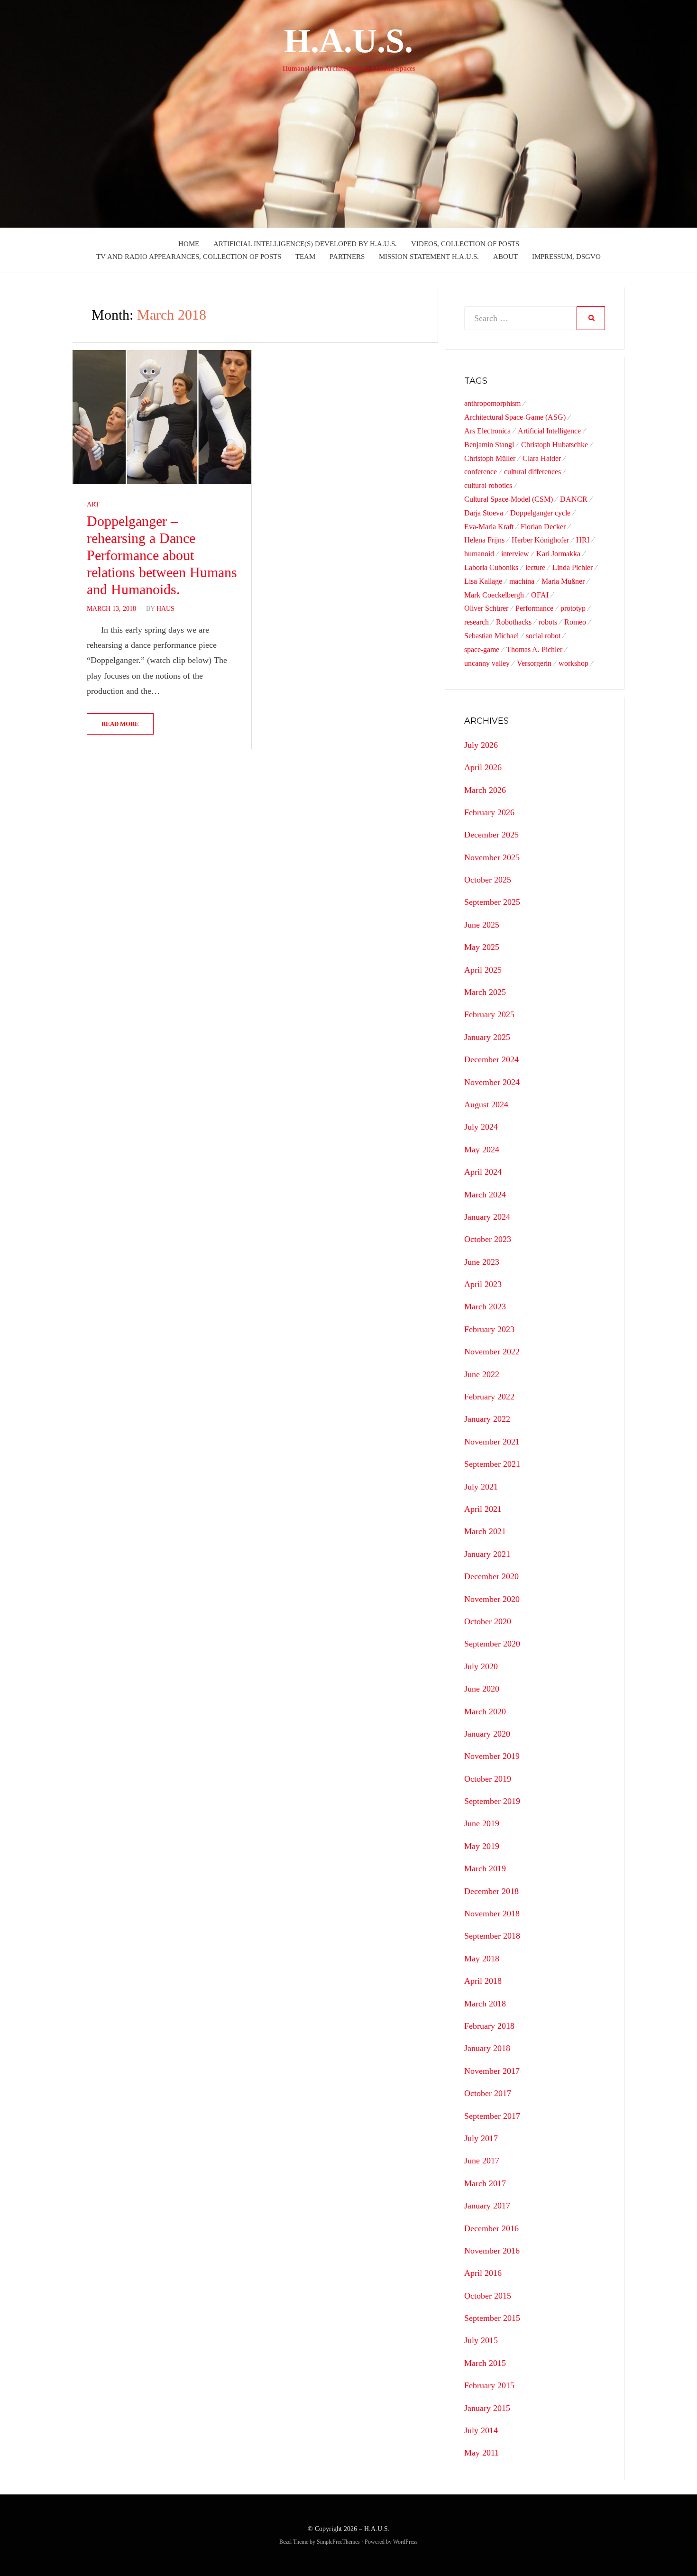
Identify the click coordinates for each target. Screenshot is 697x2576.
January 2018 (487, 2048)
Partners (347, 257)
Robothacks (514, 622)
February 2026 (489, 812)
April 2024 (483, 1172)
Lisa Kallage (483, 581)
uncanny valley (487, 663)
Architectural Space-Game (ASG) (515, 417)
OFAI (540, 595)
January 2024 (487, 1217)
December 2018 (491, 1891)
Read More (120, 724)
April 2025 (483, 970)
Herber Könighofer (540, 540)
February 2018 (489, 2026)
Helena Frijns (484, 540)
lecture (535, 567)
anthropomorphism (492, 403)
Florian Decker (543, 527)
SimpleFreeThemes (338, 2542)
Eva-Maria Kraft (489, 527)
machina (522, 581)
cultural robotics (488, 485)
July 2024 (481, 1127)
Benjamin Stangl (489, 445)
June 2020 (482, 1689)
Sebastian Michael (491, 636)
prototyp (573, 608)
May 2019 (482, 1846)
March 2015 (485, 2363)
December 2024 (491, 1059)
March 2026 (485, 790)
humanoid (479, 554)
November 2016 (492, 2251)
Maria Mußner (563, 581)
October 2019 (488, 1779)
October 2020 (488, 1621)
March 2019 (485, 1868)
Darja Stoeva (484, 513)
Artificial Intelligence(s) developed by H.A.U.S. (305, 244)
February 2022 (489, 1397)
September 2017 (492, 2116)
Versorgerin (534, 663)
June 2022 (482, 1374)
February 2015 (489, 2385)
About (505, 257)
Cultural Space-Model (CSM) (509, 499)
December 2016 (491, 2228)
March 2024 (485, 1195)
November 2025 (492, 857)
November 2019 (492, 1756)
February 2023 (489, 1329)
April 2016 (483, 2273)
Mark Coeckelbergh (494, 595)
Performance (534, 608)
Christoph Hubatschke (555, 445)
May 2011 (481, 2453)
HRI (583, 540)
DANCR (574, 499)
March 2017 (485, 2183)
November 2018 (492, 1914)
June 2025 (482, 925)
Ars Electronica (487, 431)
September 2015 (492, 2318)
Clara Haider (542, 458)
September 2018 (492, 1936)
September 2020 (492, 1644)
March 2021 (485, 1531)
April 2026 (483, 767)
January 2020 (487, 1734)
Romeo (575, 622)
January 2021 (487, 1554)
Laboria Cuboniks (491, 567)
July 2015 (481, 2340)
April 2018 (483, 1981)
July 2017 (481, 2138)
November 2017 (492, 2071)
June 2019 (482, 1823)
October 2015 (488, 2296)
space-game (482, 649)
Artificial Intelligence (549, 431)
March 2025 (485, 992)
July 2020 (481, 1666)
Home (189, 244)
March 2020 (485, 1711)
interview (515, 554)
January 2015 (487, 2408)
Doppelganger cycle (540, 513)
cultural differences (532, 472)
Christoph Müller (490, 458)
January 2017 (487, 2206)
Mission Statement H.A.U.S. (429, 257)
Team (305, 257)
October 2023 (488, 1239)
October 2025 (488, 880)
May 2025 (482, 947)
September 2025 (492, 902)
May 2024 (482, 1150)
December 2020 (491, 1576)
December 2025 (491, 835)
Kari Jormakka (558, 554)
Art (93, 504)
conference (481, 472)
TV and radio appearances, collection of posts (189, 257)
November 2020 (492, 1599)
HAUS (165, 609)
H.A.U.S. (348, 41)
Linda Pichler (573, 567)
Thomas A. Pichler (534, 649)
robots (548, 622)
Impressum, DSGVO (566, 257)
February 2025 (489, 1014)
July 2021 (481, 1487)
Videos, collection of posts (465, 244)
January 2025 (487, 1037)
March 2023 (485, 1306)
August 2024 (486, 1104)
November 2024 (492, 1082)
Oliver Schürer (486, 608)
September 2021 (492, 1464)
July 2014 (481, 2430)
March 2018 (485, 2004)
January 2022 (487, 1419)
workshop (573, 663)
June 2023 (482, 1262)
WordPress (405, 2542)
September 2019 (492, 1801)
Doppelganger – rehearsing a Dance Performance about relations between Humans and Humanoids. (162, 555)
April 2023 (483, 1284)
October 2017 (488, 2093)
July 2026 (481, 745)
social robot (543, 636)
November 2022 (492, 1352)
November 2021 (492, 1442)
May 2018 (482, 1959)
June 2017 (482, 2161)
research (477, 622)
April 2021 (483, 1509)
